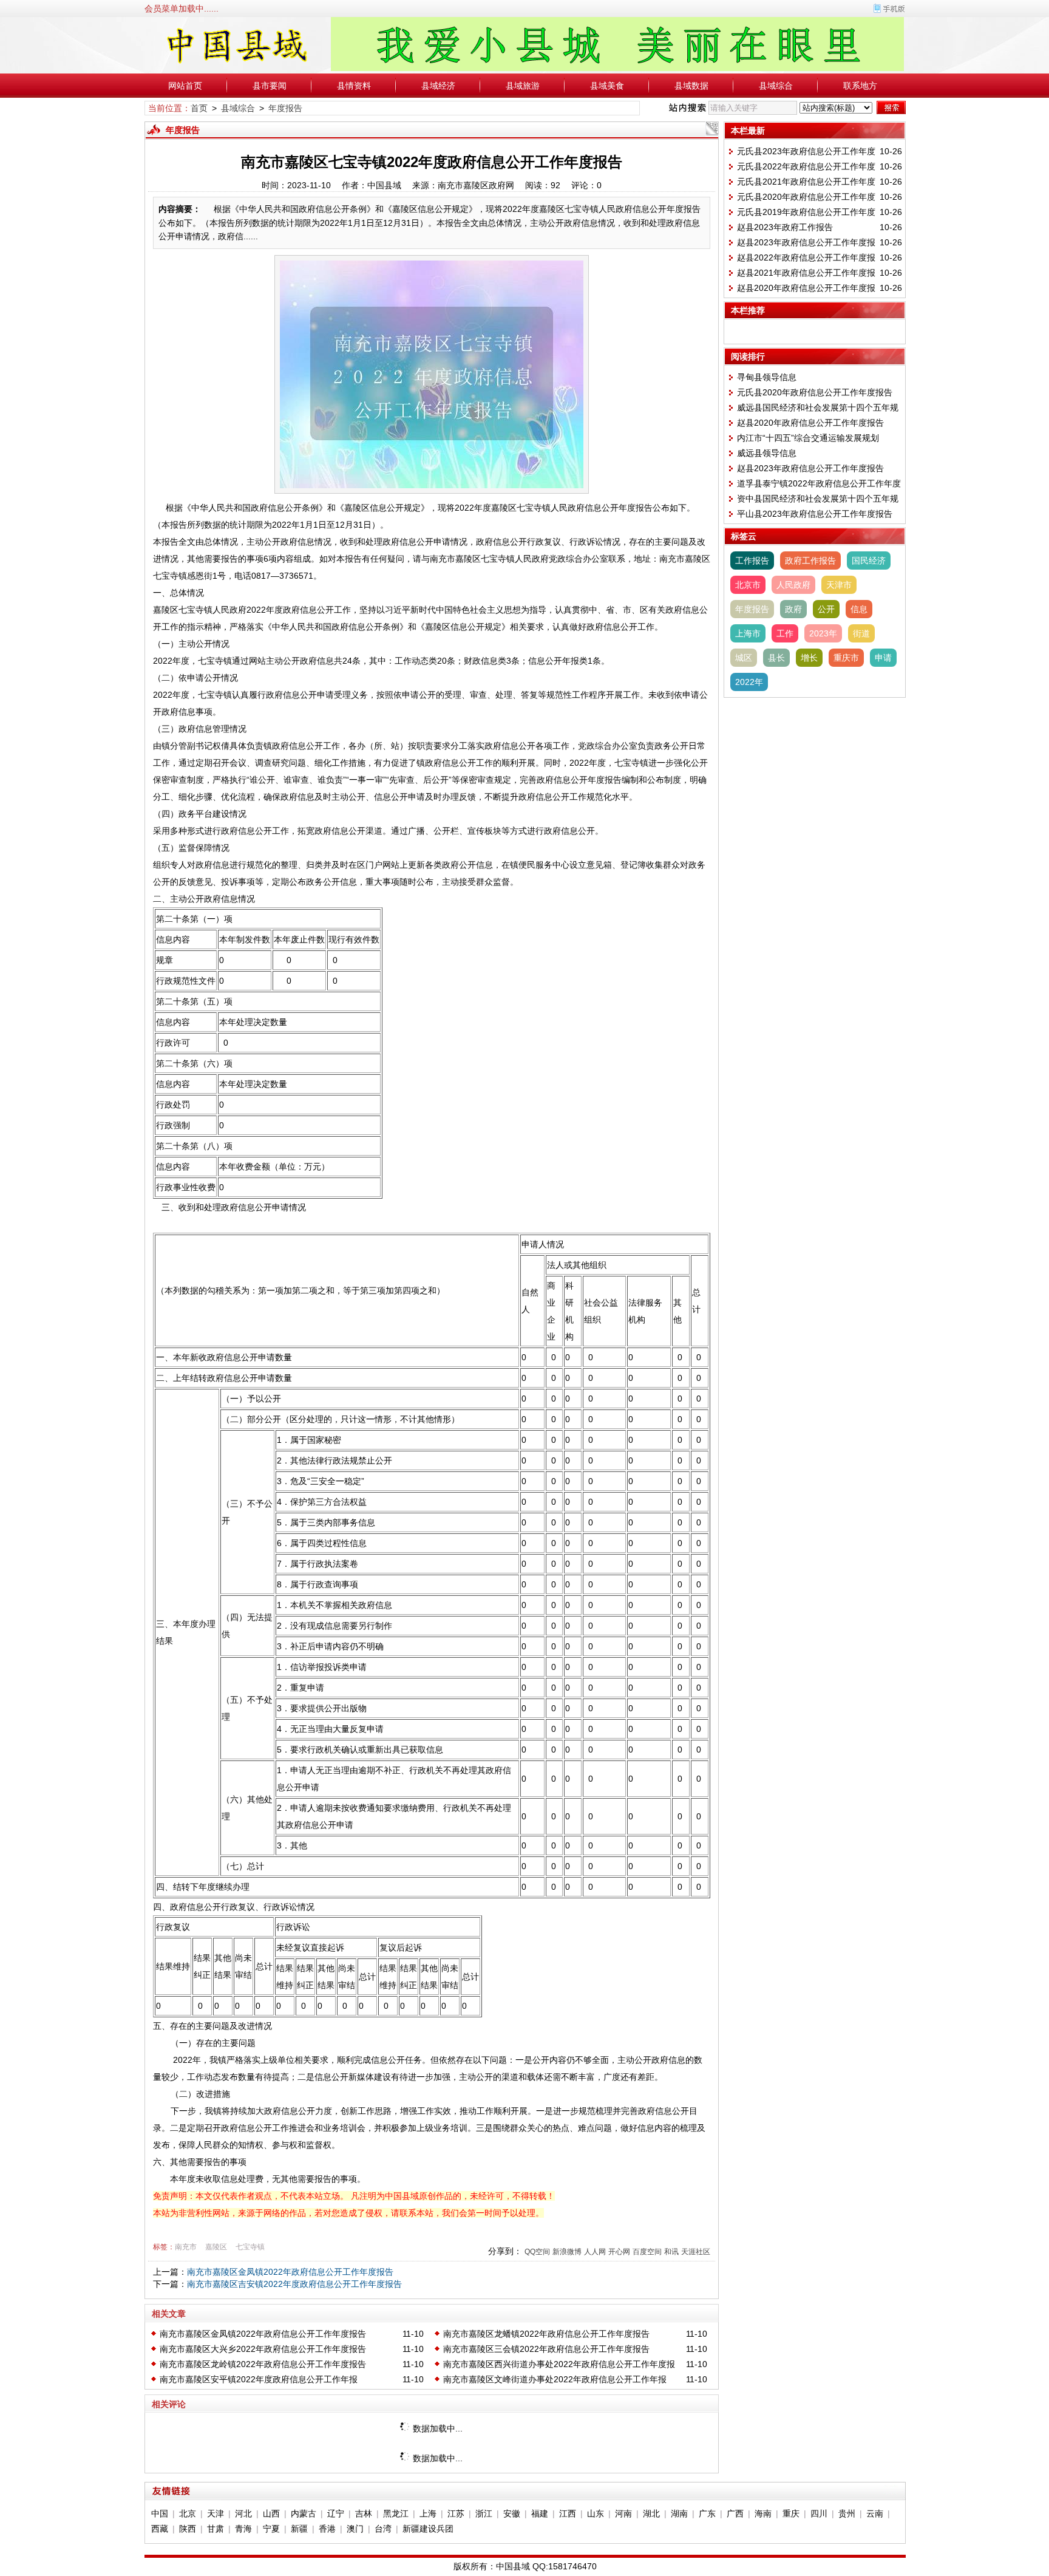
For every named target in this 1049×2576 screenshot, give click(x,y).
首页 (199, 108)
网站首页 (185, 86)
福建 (540, 2513)
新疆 (299, 2529)
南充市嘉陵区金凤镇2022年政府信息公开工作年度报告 (290, 2272)
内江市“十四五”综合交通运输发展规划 (808, 438)
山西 (271, 2513)
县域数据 (691, 86)
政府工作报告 (810, 561)
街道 (861, 633)
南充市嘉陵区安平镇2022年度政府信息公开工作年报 (259, 2379)
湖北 (651, 2513)
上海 (428, 2513)
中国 (160, 2513)
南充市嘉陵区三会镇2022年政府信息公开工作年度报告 (546, 2349)
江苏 (456, 2513)
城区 (744, 658)
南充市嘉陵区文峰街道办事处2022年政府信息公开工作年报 (555, 2379)
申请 (883, 658)
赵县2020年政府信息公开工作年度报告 (810, 423)
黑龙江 (396, 2513)
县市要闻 (270, 86)
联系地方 (860, 86)
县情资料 (354, 86)
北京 (188, 2513)
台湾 (383, 2529)
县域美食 (607, 86)
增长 (809, 658)
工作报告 (752, 561)
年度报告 (285, 108)
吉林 (364, 2513)
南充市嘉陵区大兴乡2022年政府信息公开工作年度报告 (263, 2349)
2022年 (749, 682)
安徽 (512, 2513)
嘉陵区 (216, 2247)
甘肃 (216, 2529)
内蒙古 (304, 2513)
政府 (793, 609)
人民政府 (793, 585)
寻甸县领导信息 (767, 377)
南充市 (186, 2247)
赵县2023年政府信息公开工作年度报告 (810, 468)
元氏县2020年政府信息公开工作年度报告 (815, 392)
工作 (785, 633)
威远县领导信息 (767, 453)
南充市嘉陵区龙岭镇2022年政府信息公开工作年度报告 (263, 2364)
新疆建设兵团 (428, 2529)
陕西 (188, 2529)
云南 (875, 2513)
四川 (819, 2513)
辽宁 (336, 2513)
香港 (327, 2529)
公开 (826, 609)
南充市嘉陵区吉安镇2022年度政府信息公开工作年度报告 (294, 2284)
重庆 (791, 2513)
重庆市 (846, 658)
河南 (623, 2513)
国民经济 (869, 561)
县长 (776, 658)
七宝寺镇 (250, 2247)
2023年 (823, 633)
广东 (707, 2513)
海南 (763, 2513)
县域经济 (438, 86)
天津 (216, 2513)
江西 (568, 2513)
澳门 (355, 2529)
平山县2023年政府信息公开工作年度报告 (815, 514)
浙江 (484, 2513)
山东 (596, 2513)
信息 (859, 609)
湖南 (679, 2513)
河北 (243, 2513)
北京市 (748, 585)
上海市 (748, 633)
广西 (735, 2513)
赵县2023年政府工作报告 (785, 227)
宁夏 (271, 2529)
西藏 (160, 2529)
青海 (243, 2529)
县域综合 (776, 86)
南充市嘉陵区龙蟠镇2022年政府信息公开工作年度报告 (546, 2334)
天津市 (839, 585)
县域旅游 (523, 86)
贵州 (847, 2513)
